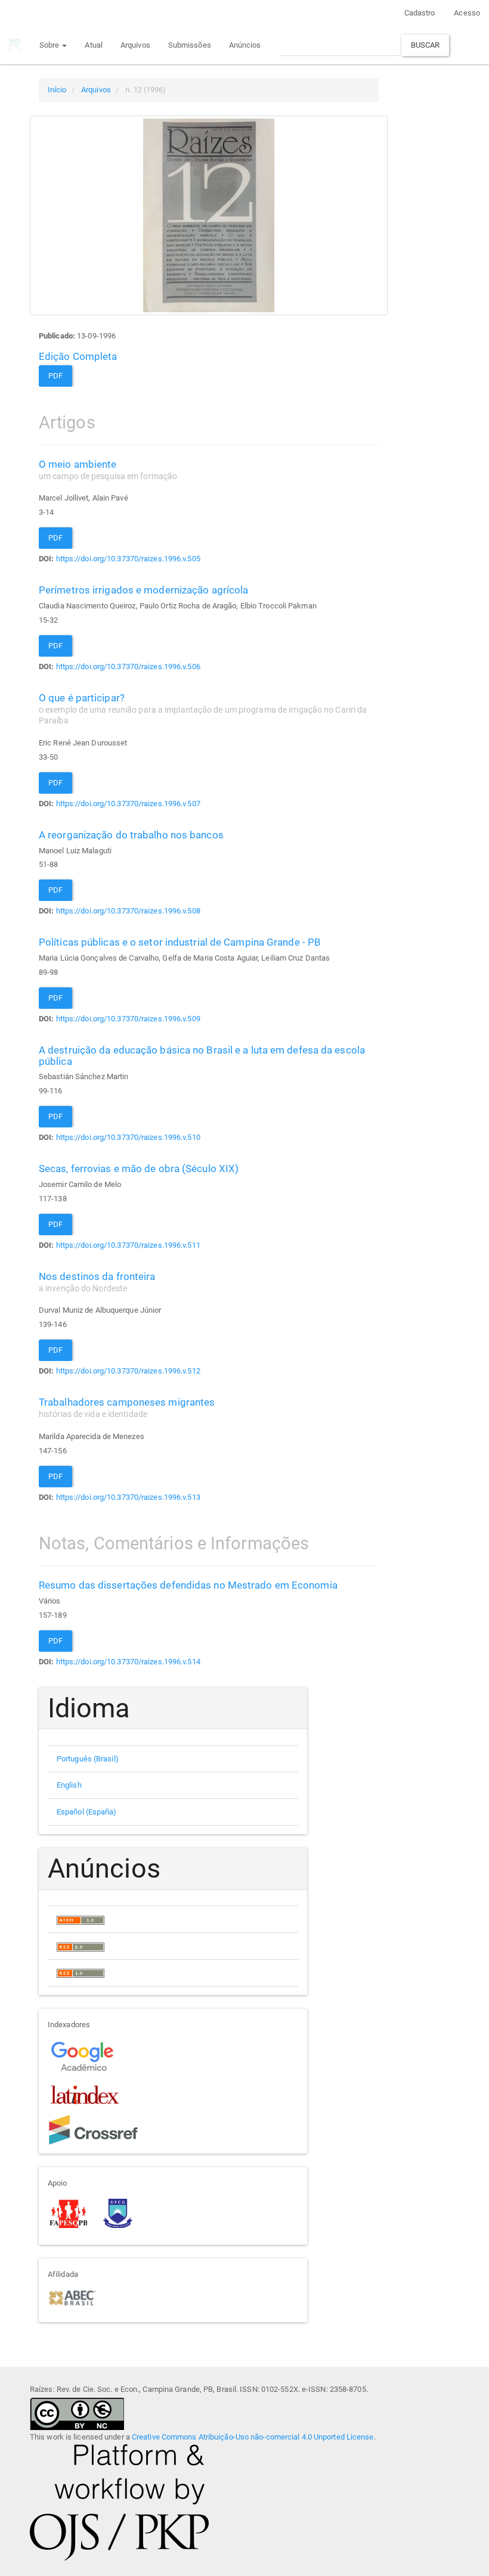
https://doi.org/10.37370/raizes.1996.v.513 (128, 1497)
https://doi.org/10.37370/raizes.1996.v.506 (128, 666)
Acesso (467, 13)
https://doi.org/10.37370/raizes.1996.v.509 (128, 1019)
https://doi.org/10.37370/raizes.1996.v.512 (128, 1371)
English (69, 1785)
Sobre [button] (50, 45)
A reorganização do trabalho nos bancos (131, 835)
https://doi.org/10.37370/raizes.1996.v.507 (128, 804)
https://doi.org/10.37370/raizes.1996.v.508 (128, 911)
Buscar (425, 45)
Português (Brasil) (88, 1759)
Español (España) (87, 1812)
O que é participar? (203, 709)
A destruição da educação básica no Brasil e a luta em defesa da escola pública (202, 1056)
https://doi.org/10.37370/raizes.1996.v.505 (128, 559)
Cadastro (420, 13)
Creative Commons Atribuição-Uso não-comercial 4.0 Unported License (253, 2437)
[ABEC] (72, 2297)
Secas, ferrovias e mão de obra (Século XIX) (139, 1169)
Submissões (190, 45)
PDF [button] (55, 376)
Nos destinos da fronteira (97, 1282)
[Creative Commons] (77, 2413)
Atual (94, 45)
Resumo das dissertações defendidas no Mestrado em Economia (188, 1585)
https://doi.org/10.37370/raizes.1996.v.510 (128, 1137)
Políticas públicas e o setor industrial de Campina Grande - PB (180, 942)
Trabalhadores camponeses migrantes (127, 1407)
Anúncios (245, 45)
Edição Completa (78, 356)
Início (57, 90)
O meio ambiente (108, 470)
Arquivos (135, 45)
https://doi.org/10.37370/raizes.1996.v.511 (128, 1245)
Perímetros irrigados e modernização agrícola (143, 590)
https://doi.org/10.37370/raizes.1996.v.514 (128, 1662)
